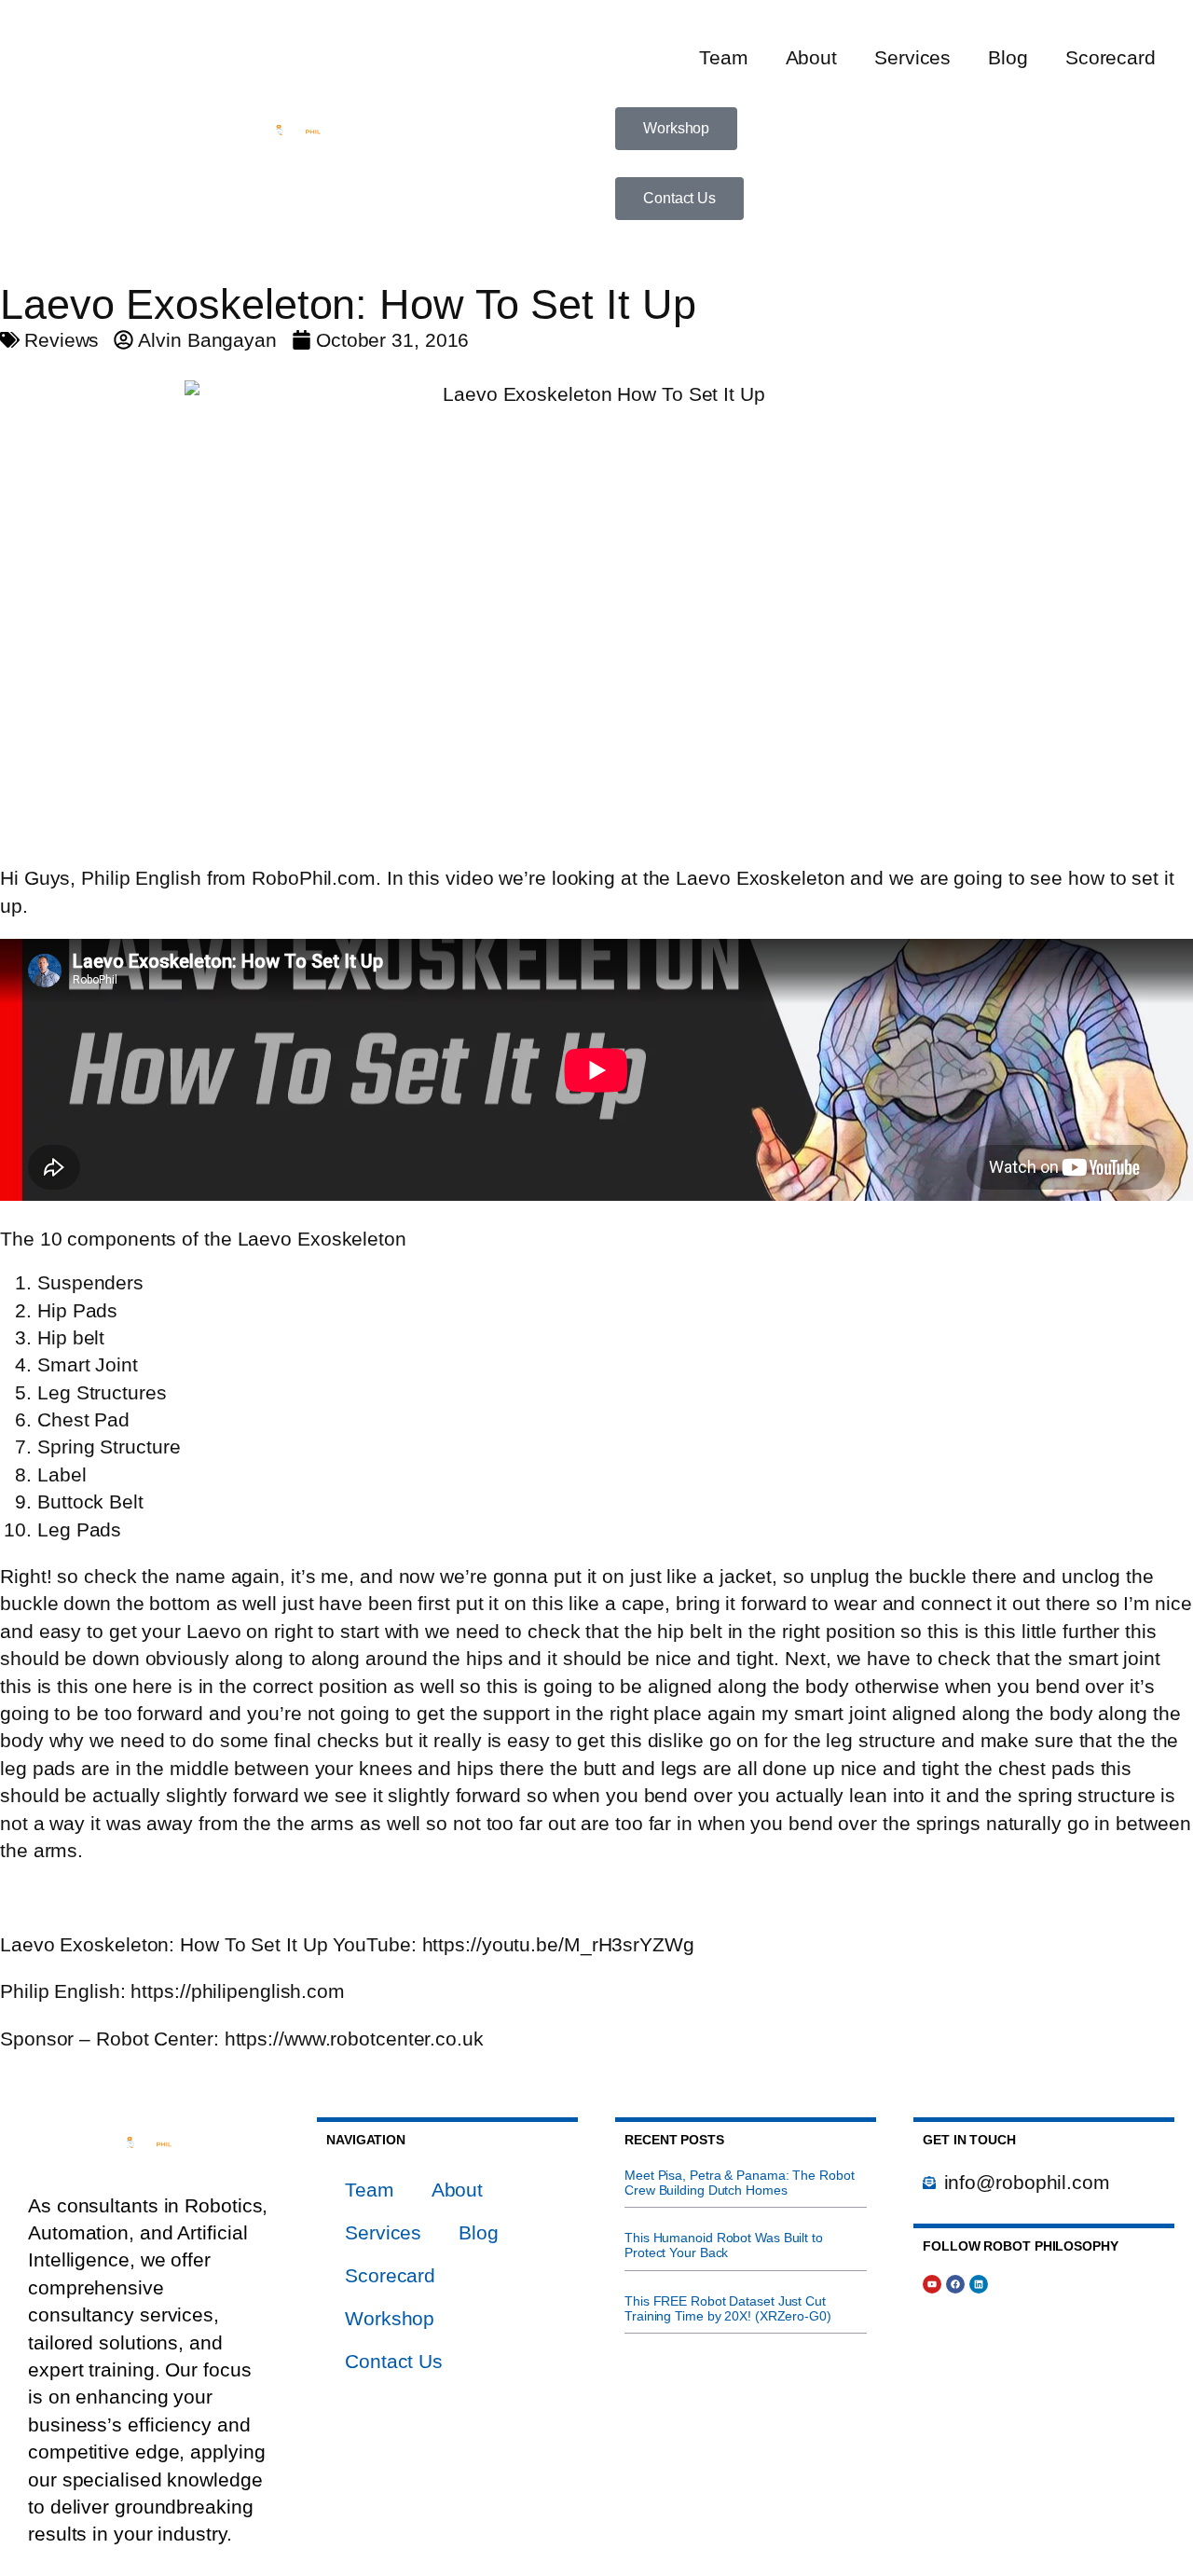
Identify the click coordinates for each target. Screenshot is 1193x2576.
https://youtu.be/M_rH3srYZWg (558, 1944)
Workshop (390, 2318)
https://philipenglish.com (238, 1991)
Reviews (62, 340)
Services (912, 57)
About (812, 57)
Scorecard (1111, 57)
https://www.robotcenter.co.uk (354, 2039)
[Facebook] (955, 2284)
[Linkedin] (979, 2284)
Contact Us (394, 2361)
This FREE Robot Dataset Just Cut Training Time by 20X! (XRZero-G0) (728, 2308)
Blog (1008, 57)
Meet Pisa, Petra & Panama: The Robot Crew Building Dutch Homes (739, 2183)
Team (724, 57)
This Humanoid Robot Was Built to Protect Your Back (724, 2245)
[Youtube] (932, 2284)
